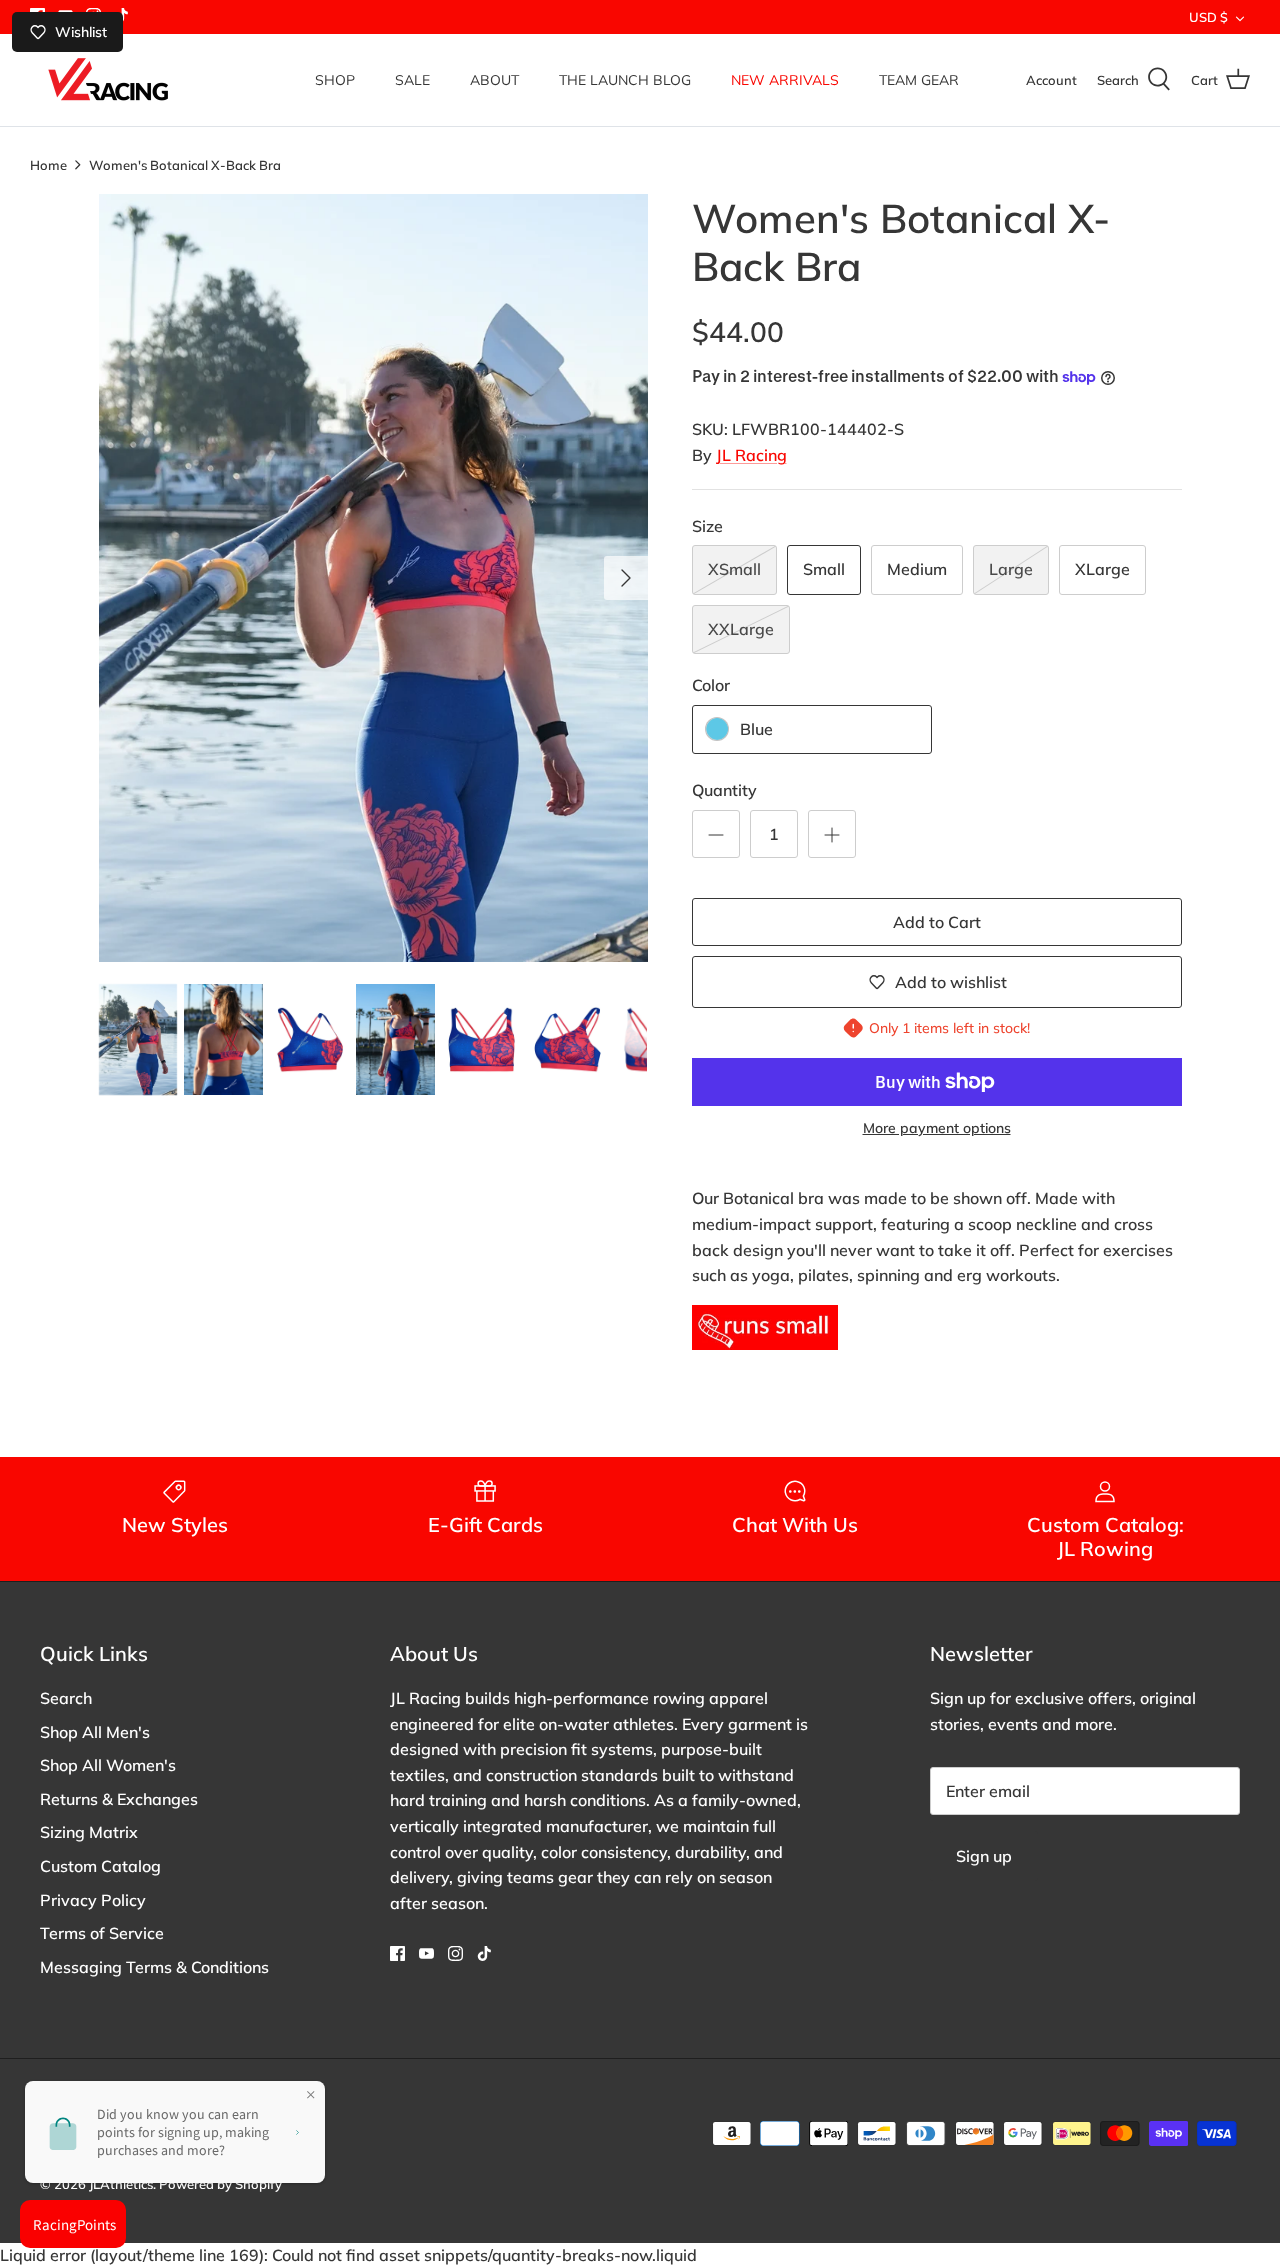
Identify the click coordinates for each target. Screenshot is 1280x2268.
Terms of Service (102, 1933)
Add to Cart (937, 922)
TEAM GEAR (919, 80)
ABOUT (494, 80)
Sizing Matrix (89, 1832)
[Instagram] (455, 1953)
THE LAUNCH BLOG (625, 80)
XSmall (734, 569)
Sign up (984, 1856)
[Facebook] (397, 1953)
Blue (756, 729)
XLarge (1102, 569)
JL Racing (751, 455)
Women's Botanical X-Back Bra (185, 164)
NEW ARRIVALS (785, 80)
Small (824, 569)
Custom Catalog (100, 1866)
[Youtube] (426, 1953)
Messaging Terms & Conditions (154, 1967)
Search (66, 1698)
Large (1011, 569)
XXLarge (741, 629)
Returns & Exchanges (119, 1799)
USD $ (1208, 17)
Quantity (724, 790)
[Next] (626, 578)
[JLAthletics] (107, 80)
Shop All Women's (108, 1765)
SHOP (335, 80)
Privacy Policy (93, 1900)
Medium (917, 569)
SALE (412, 80)
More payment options (937, 1128)
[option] (373, 578)
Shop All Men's (95, 1732)
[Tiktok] (484, 1953)
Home (48, 164)
